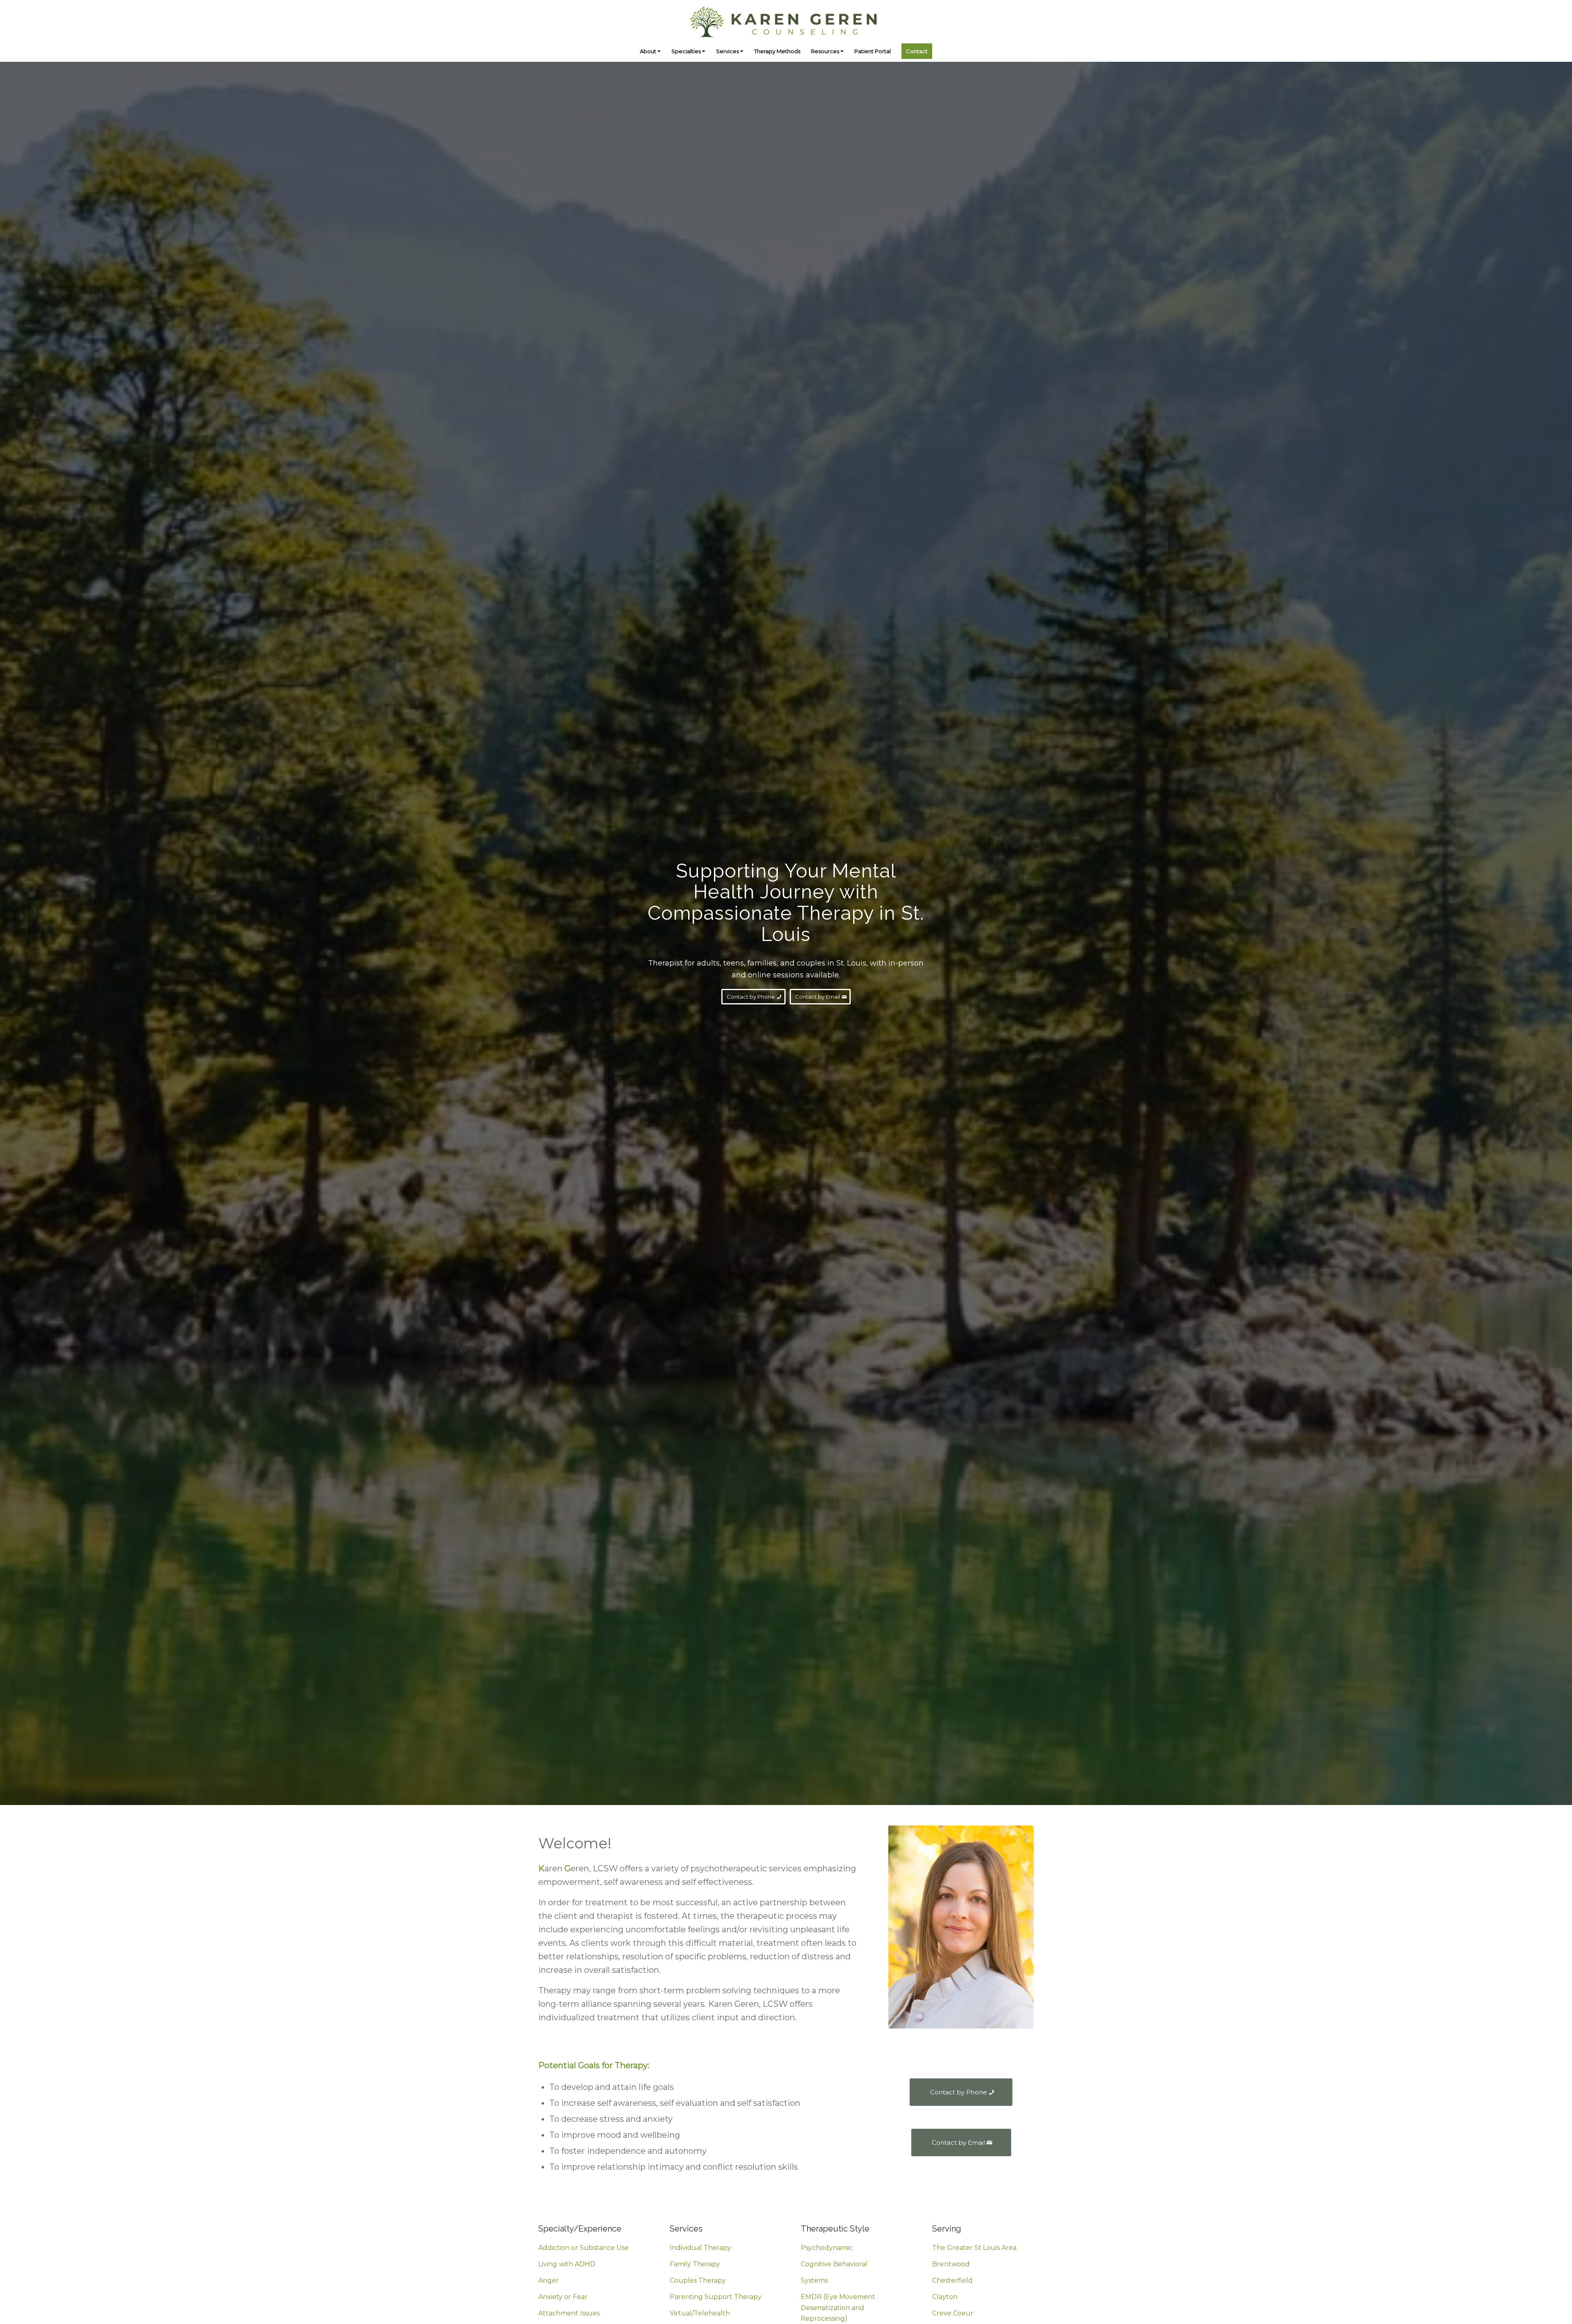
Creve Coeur (953, 2313)
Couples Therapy (698, 2280)
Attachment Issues (569, 2313)
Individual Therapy (700, 2248)
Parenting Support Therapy (716, 2297)
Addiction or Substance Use (584, 2248)
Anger (549, 2280)
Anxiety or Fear (563, 2297)
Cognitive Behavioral (834, 2264)
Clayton (945, 2297)
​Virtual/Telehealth (700, 2313)
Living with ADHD (567, 2264)
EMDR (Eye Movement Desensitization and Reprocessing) (838, 2308)
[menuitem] (650, 51)
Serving (947, 2229)
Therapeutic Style (835, 2229)
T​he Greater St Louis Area (974, 2248)
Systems (814, 2280)
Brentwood (951, 2264)
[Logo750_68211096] (786, 20)
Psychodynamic (827, 2248)
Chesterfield (952, 2280)
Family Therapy (695, 2264)
